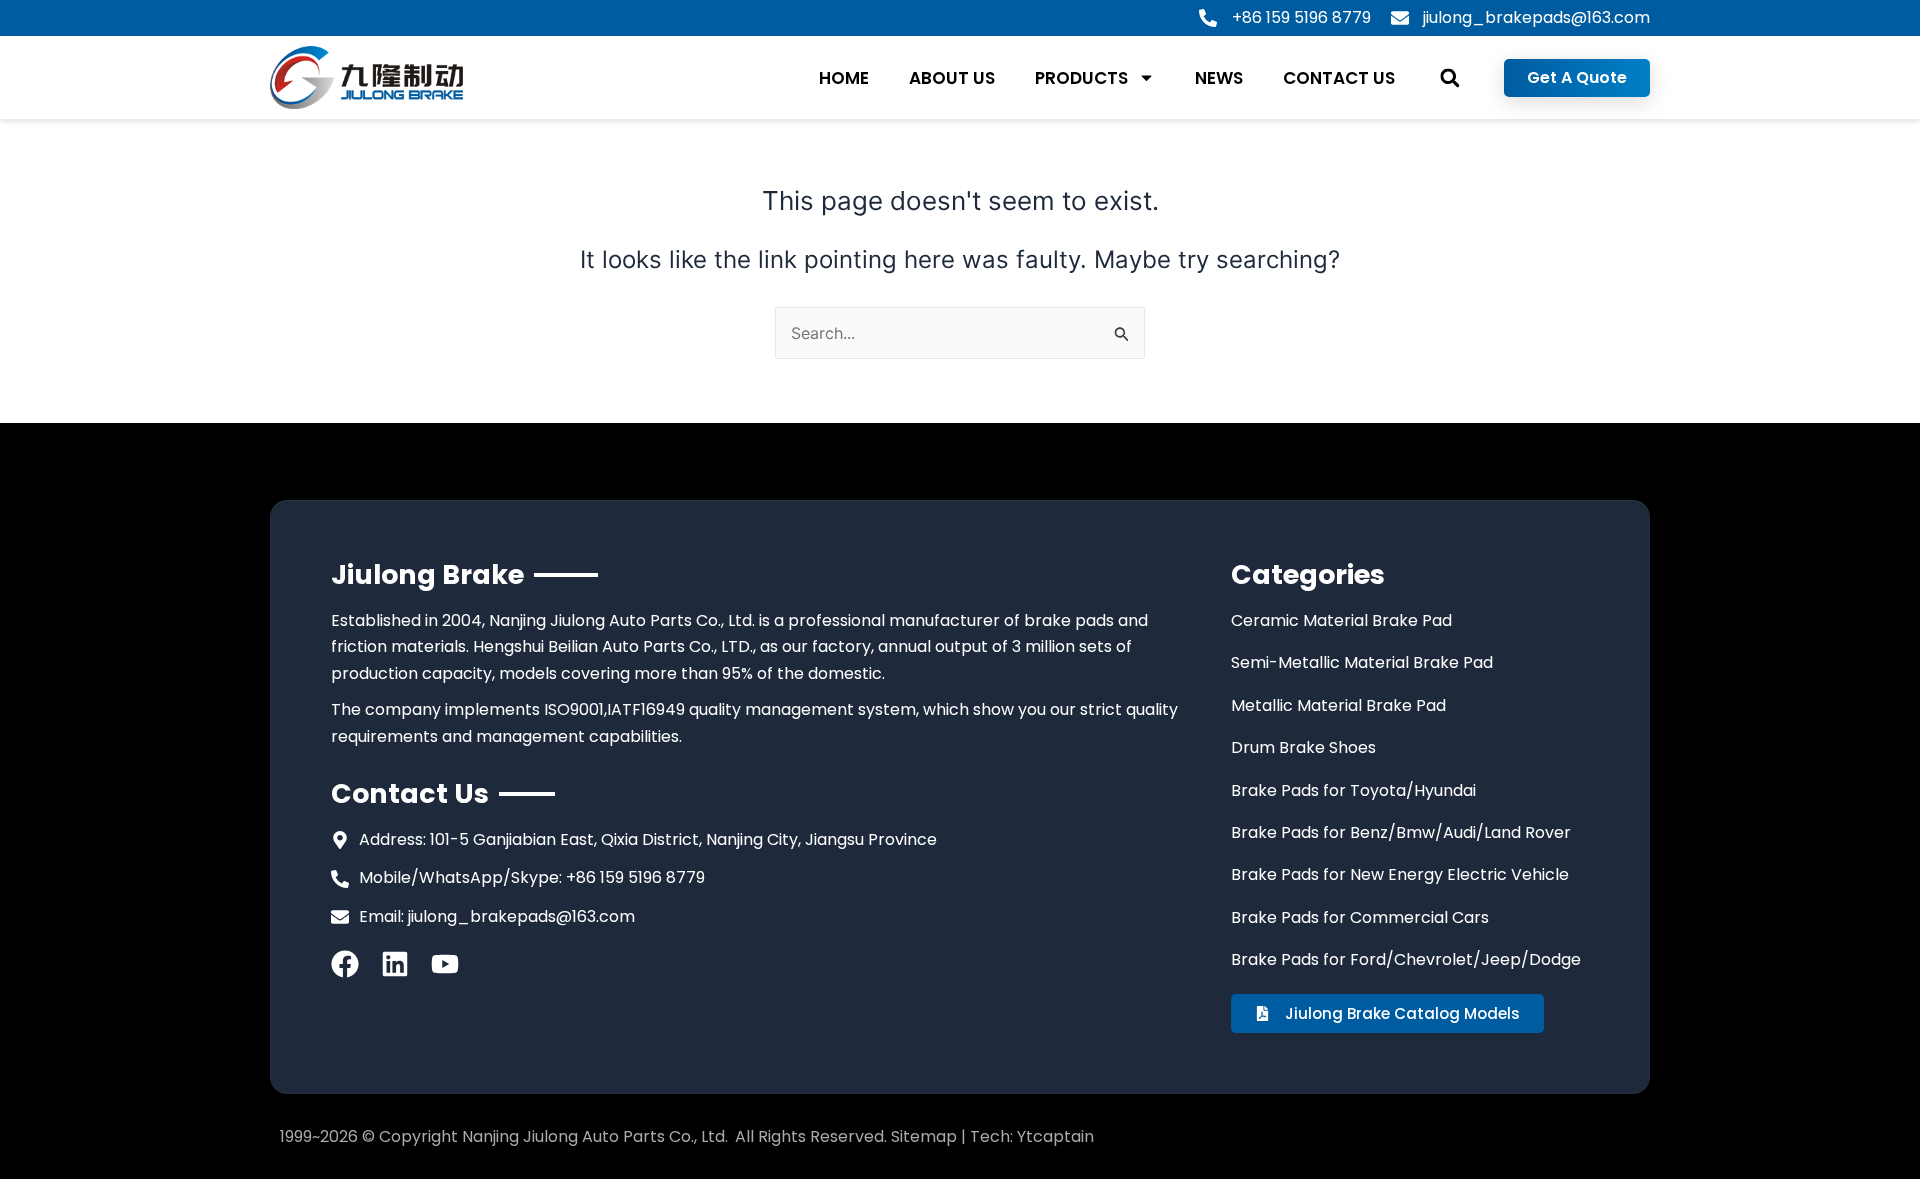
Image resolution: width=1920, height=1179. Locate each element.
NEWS (1219, 78)
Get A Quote (1577, 77)
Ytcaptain (1055, 1136)
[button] (1449, 77)
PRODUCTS (1081, 78)
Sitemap (924, 1136)
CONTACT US (1339, 78)
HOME (844, 78)
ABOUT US (952, 78)
